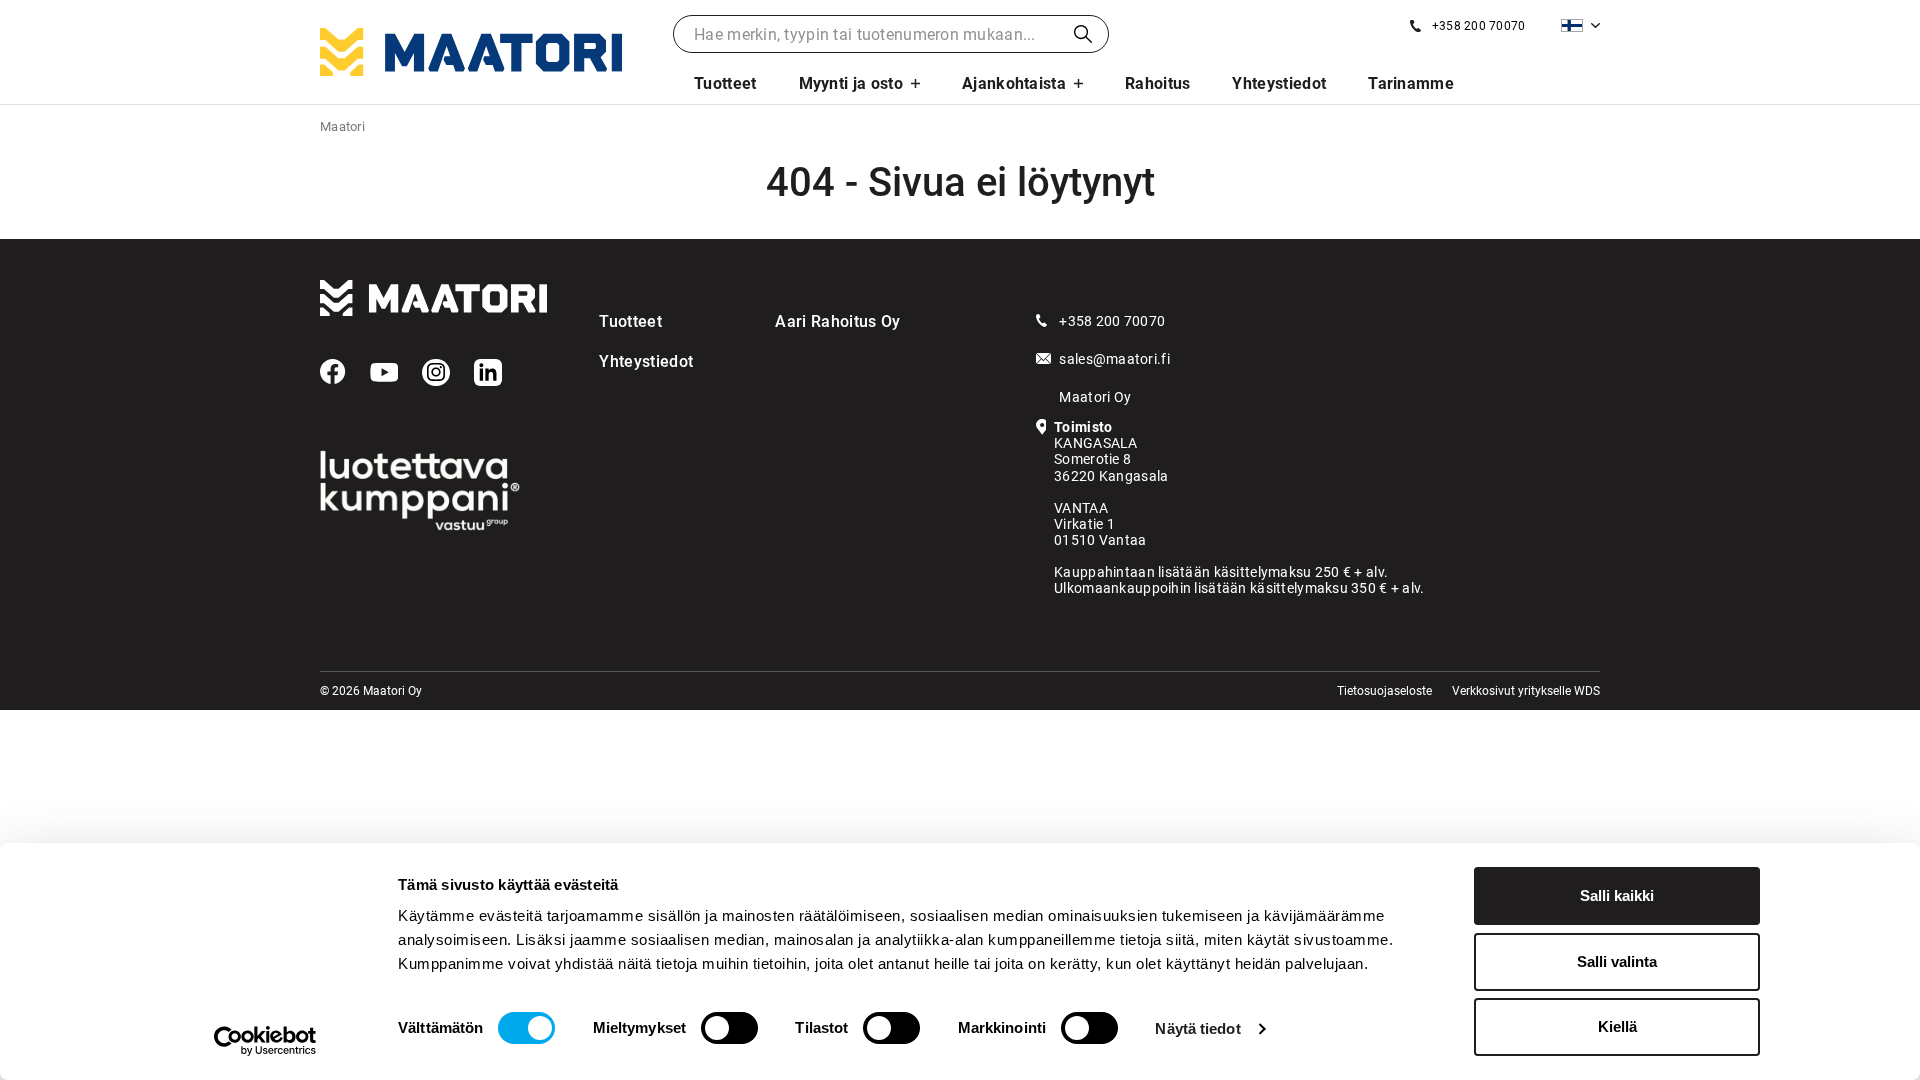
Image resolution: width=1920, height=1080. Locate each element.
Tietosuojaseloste (1384, 691)
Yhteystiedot (1279, 83)
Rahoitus (1158, 83)
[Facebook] (333, 372)
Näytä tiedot (1197, 1028)
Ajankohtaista (1014, 83)
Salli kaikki (1617, 895)
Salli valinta (1617, 961)
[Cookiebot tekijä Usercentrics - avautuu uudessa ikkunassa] (265, 1041)
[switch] (729, 1028)
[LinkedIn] (488, 373)
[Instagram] (436, 373)
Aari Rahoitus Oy (837, 321)
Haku (1083, 34)
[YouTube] (384, 373)
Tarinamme (1411, 83)
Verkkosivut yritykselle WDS (1526, 691)
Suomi (1580, 25)
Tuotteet (725, 83)
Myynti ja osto (851, 83)
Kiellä (1617, 1026)
